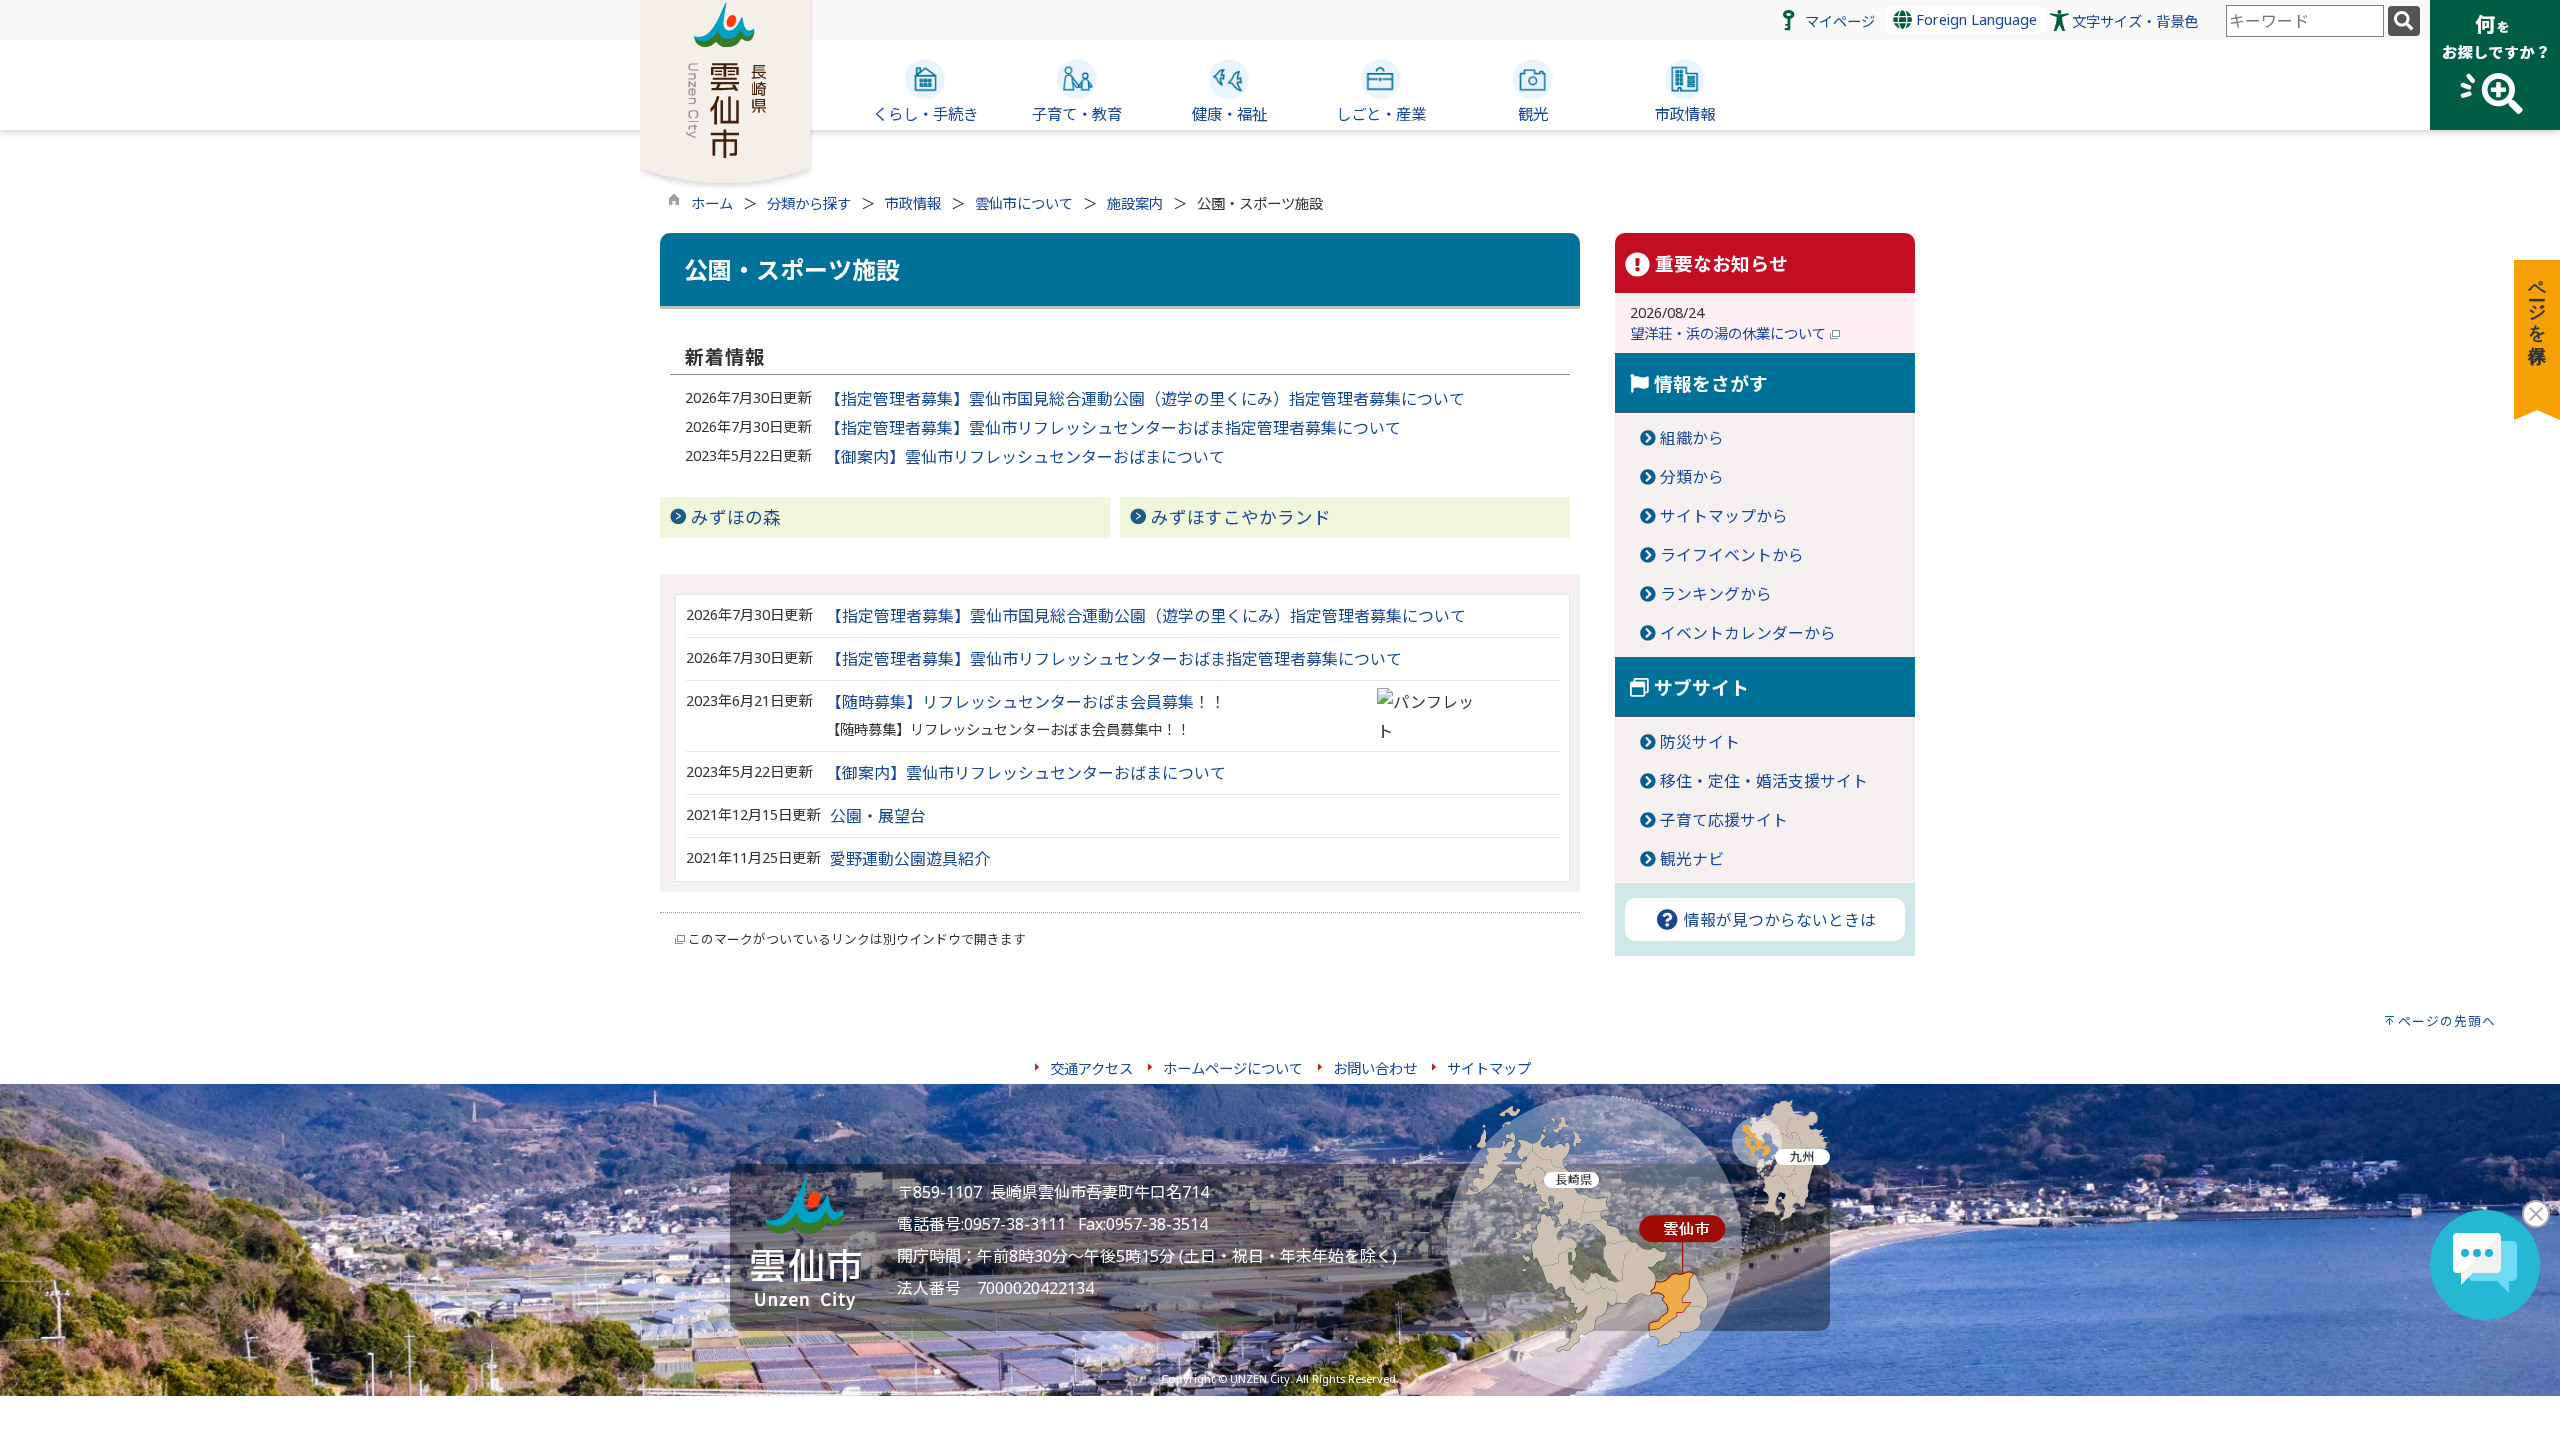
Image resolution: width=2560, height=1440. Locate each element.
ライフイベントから (1732, 555)
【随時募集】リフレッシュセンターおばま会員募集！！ (1026, 702)
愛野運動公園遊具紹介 (910, 859)
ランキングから (1716, 594)
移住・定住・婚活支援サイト (1764, 781)
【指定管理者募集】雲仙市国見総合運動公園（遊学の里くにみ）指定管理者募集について (1145, 399)
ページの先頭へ (2447, 1021)
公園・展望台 (878, 816)
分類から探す (809, 203)
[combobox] (2305, 21)
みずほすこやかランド (1241, 517)
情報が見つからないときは (1778, 920)
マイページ (1840, 21)
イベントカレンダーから (1748, 633)
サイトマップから (1724, 516)
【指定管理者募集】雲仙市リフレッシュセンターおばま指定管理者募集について (1113, 428)
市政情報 (913, 203)
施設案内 (1135, 203)
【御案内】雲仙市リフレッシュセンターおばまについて (1025, 457)
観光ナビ (1692, 859)
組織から (1692, 438)
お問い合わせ (1375, 1068)
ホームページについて (1233, 1068)
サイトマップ (1489, 1068)
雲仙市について (1024, 203)
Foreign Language (1974, 19)
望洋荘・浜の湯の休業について (1730, 333)
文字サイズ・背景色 (2135, 21)
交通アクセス (1091, 1068)
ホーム (712, 203)
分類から (1692, 477)
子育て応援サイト (1724, 820)
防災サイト (1700, 742)
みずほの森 (736, 517)
